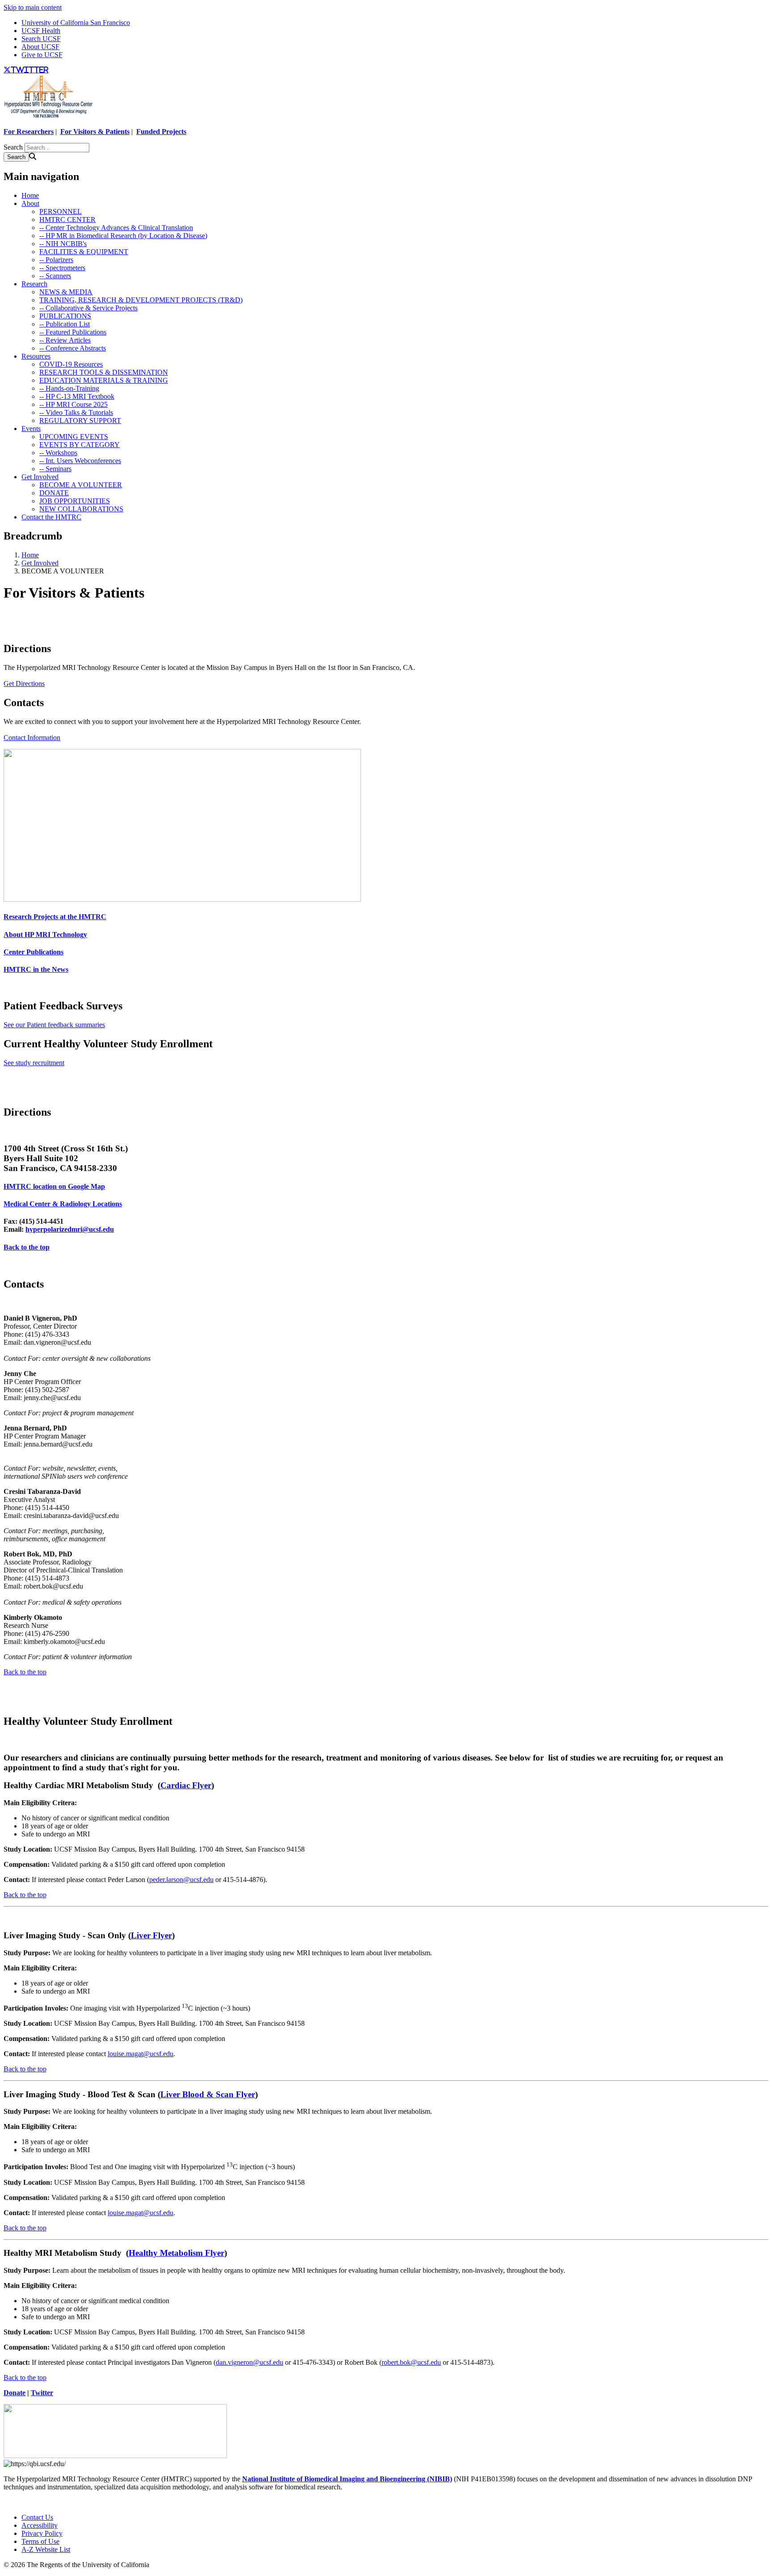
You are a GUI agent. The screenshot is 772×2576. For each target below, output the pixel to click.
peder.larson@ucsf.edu (181, 1880)
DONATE (54, 493)
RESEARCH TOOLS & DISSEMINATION (104, 372)
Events (31, 429)
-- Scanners (55, 276)
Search (13, 147)
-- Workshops (58, 453)
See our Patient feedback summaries (54, 1025)
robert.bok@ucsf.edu (411, 2362)
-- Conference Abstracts (73, 348)
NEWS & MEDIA (66, 292)
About (30, 203)
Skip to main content (33, 7)
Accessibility (40, 2525)
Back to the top (27, 1247)
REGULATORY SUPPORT (80, 420)
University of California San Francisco (76, 23)
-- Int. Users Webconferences (80, 461)
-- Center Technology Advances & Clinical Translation (116, 228)
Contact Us (37, 2517)
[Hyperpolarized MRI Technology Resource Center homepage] (48, 116)
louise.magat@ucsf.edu (141, 2054)
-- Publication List (65, 324)
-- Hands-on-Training (69, 388)
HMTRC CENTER (67, 220)
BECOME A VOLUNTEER (81, 485)
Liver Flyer (151, 1935)
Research (34, 284)
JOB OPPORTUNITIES (75, 501)
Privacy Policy (42, 2533)
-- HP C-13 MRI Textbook (77, 396)
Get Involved (40, 477)
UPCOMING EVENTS (74, 437)
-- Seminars (55, 469)
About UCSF (40, 47)
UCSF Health (41, 31)
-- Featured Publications (73, 332)
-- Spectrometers (62, 268)
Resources (36, 356)
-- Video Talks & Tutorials (76, 412)
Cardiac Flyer (186, 1785)
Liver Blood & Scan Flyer (208, 2094)
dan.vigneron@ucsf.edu (250, 2362)
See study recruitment (34, 1063)
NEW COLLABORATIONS (81, 509)
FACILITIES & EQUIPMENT (84, 252)
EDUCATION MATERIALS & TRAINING (104, 380)
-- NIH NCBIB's (63, 244)
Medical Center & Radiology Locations (63, 1204)
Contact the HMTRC (51, 517)
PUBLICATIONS (65, 316)
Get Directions (24, 684)
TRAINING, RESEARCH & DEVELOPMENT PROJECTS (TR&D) (141, 300)
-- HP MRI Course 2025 (73, 404)
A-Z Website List (46, 2549)
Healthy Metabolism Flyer (176, 2253)
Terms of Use (40, 2541)
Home (30, 195)
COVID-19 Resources (71, 364)
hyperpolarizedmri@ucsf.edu (70, 1229)
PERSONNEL (61, 211)
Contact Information (32, 738)
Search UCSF (41, 39)
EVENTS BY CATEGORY (80, 445)
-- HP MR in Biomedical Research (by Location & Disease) (123, 236)
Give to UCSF (42, 55)
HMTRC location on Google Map (54, 1186)
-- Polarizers (56, 260)
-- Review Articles (65, 340)
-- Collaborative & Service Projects (88, 308)
